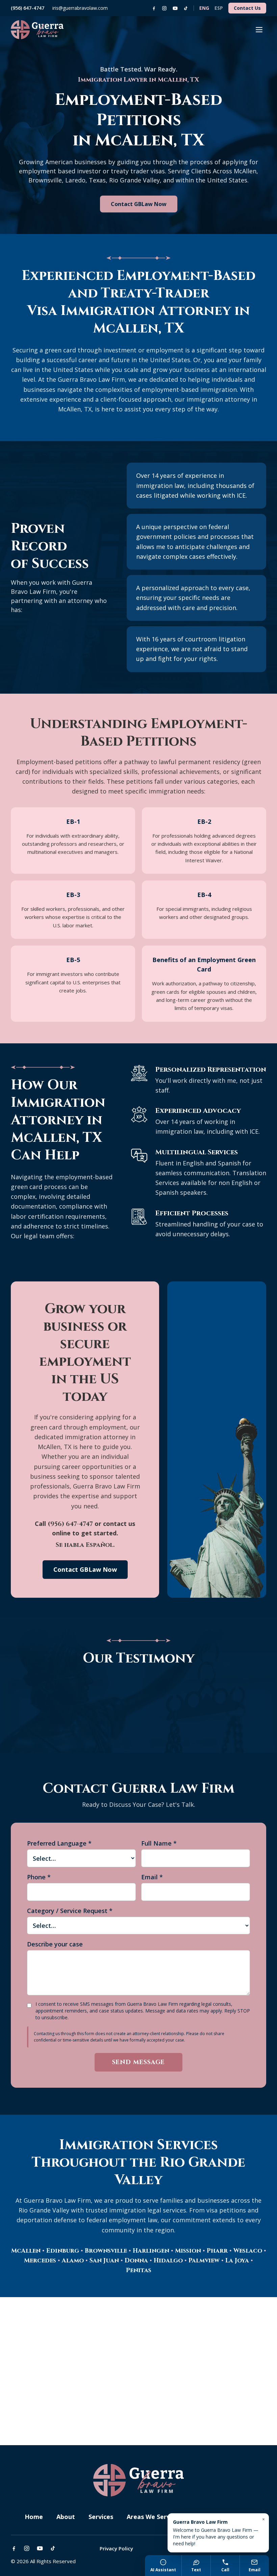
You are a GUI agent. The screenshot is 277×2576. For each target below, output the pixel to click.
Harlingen (151, 2251)
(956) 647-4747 (28, 8)
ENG (204, 8)
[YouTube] (175, 8)
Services (101, 2517)
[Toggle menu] (259, 30)
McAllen (26, 2251)
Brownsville (106, 2251)
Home (34, 2517)
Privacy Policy (116, 2548)
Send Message (139, 2062)
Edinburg (63, 2251)
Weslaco (248, 2251)
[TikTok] (186, 8)
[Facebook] (154, 8)
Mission (188, 2251)
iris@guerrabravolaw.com (80, 8)
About (66, 2517)
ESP (219, 8)
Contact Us (247, 8)
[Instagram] (164, 8)
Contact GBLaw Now (139, 204)
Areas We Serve (152, 2517)
